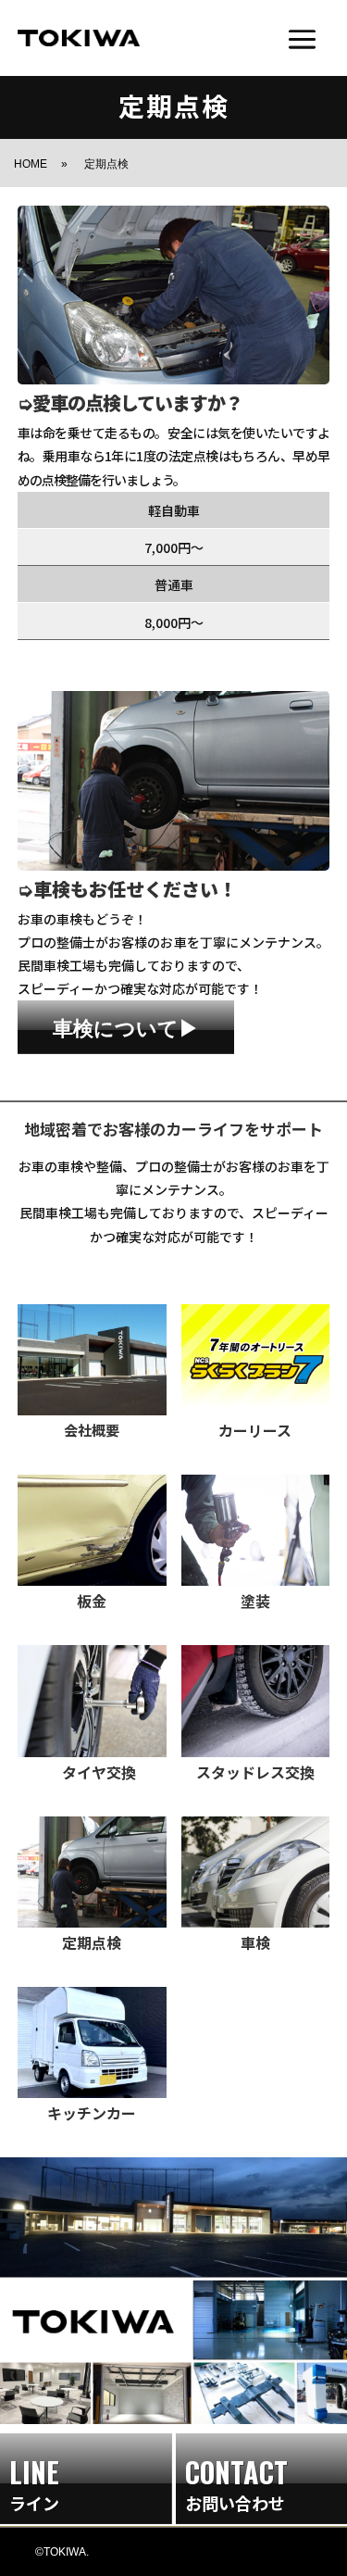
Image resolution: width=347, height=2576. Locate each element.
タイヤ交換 (92, 1772)
